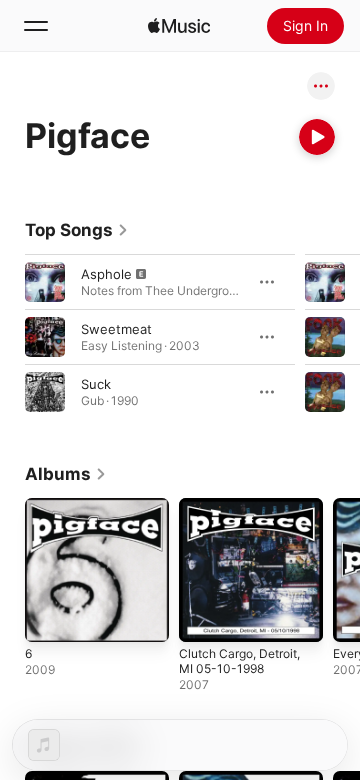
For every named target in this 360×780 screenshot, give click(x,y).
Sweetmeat (116, 329)
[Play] (317, 137)
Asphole (106, 274)
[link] (77, 230)
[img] (179, 26)
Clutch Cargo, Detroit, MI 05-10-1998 (239, 661)
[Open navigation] (36, 26)
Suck (96, 384)
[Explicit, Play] (45, 282)
